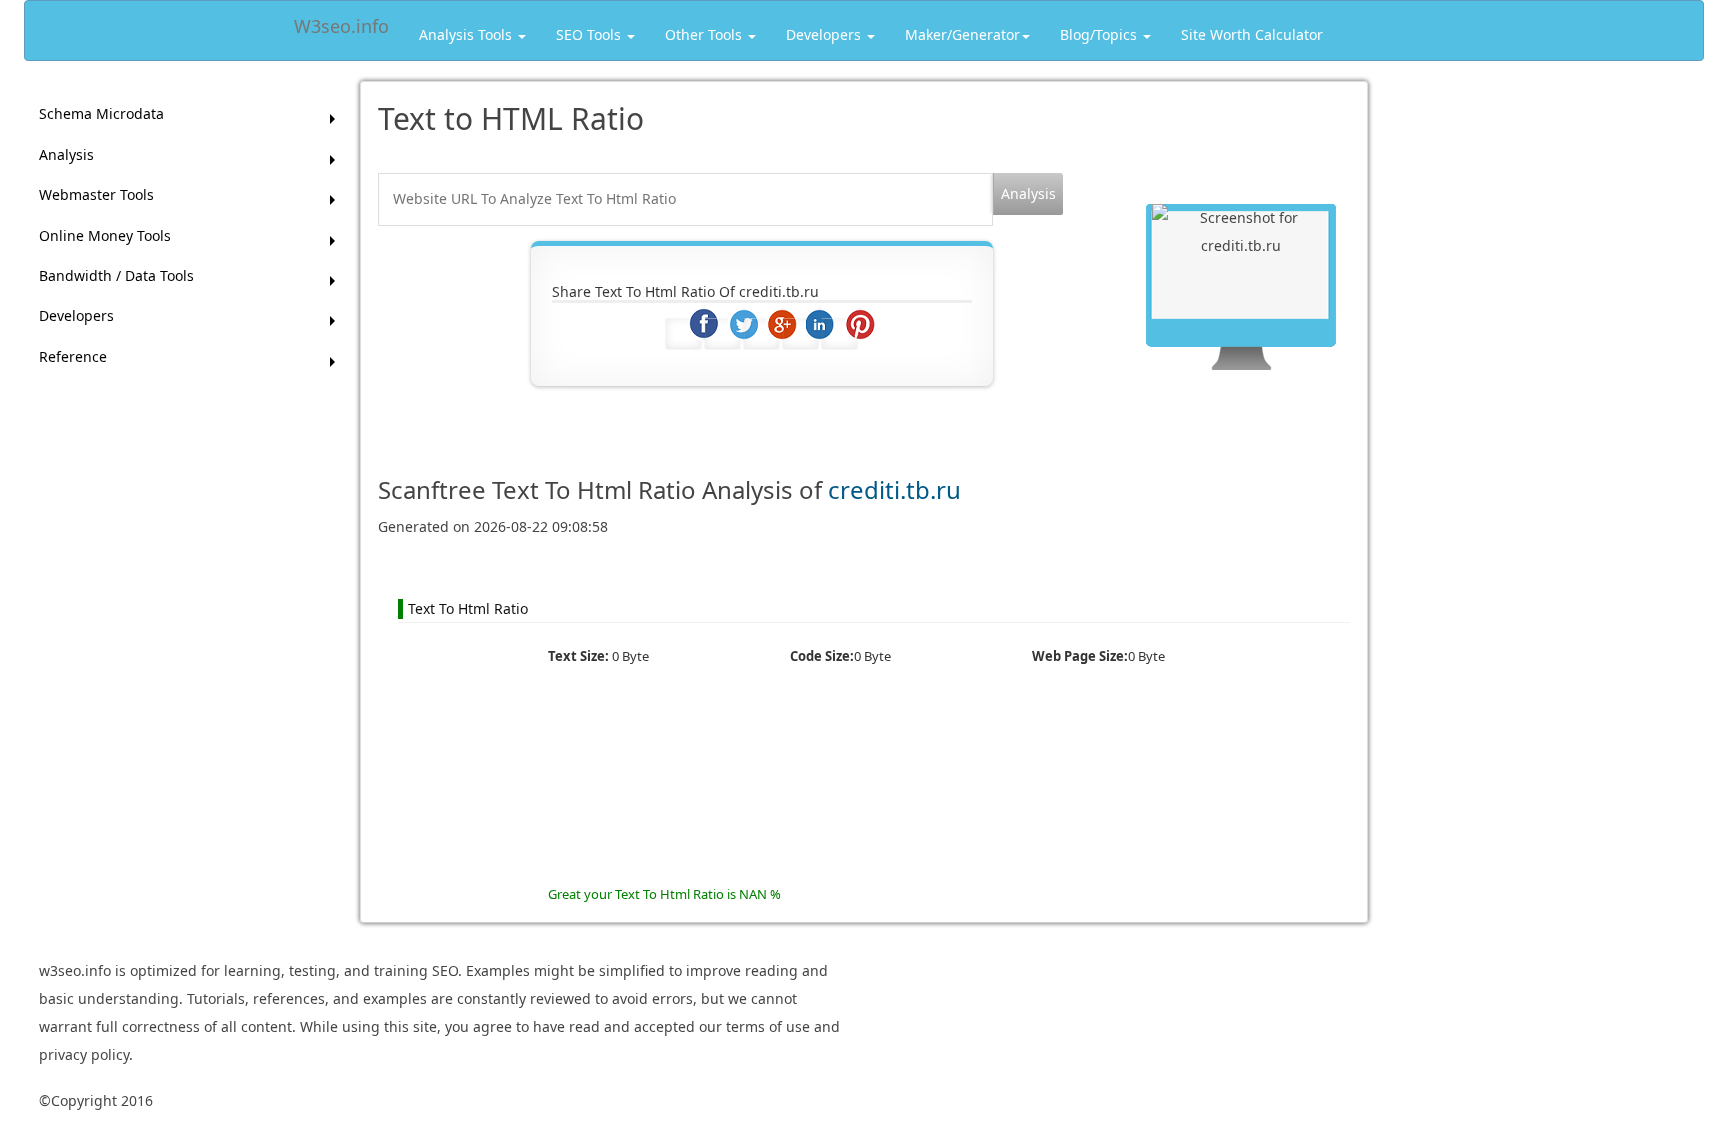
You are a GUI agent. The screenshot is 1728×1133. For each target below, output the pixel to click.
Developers (825, 34)
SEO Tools (590, 34)
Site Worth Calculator (1252, 34)
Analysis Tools (467, 34)
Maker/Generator (962, 34)
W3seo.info (341, 22)
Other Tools (705, 34)
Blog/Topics (1100, 34)
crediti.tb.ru (894, 489)
